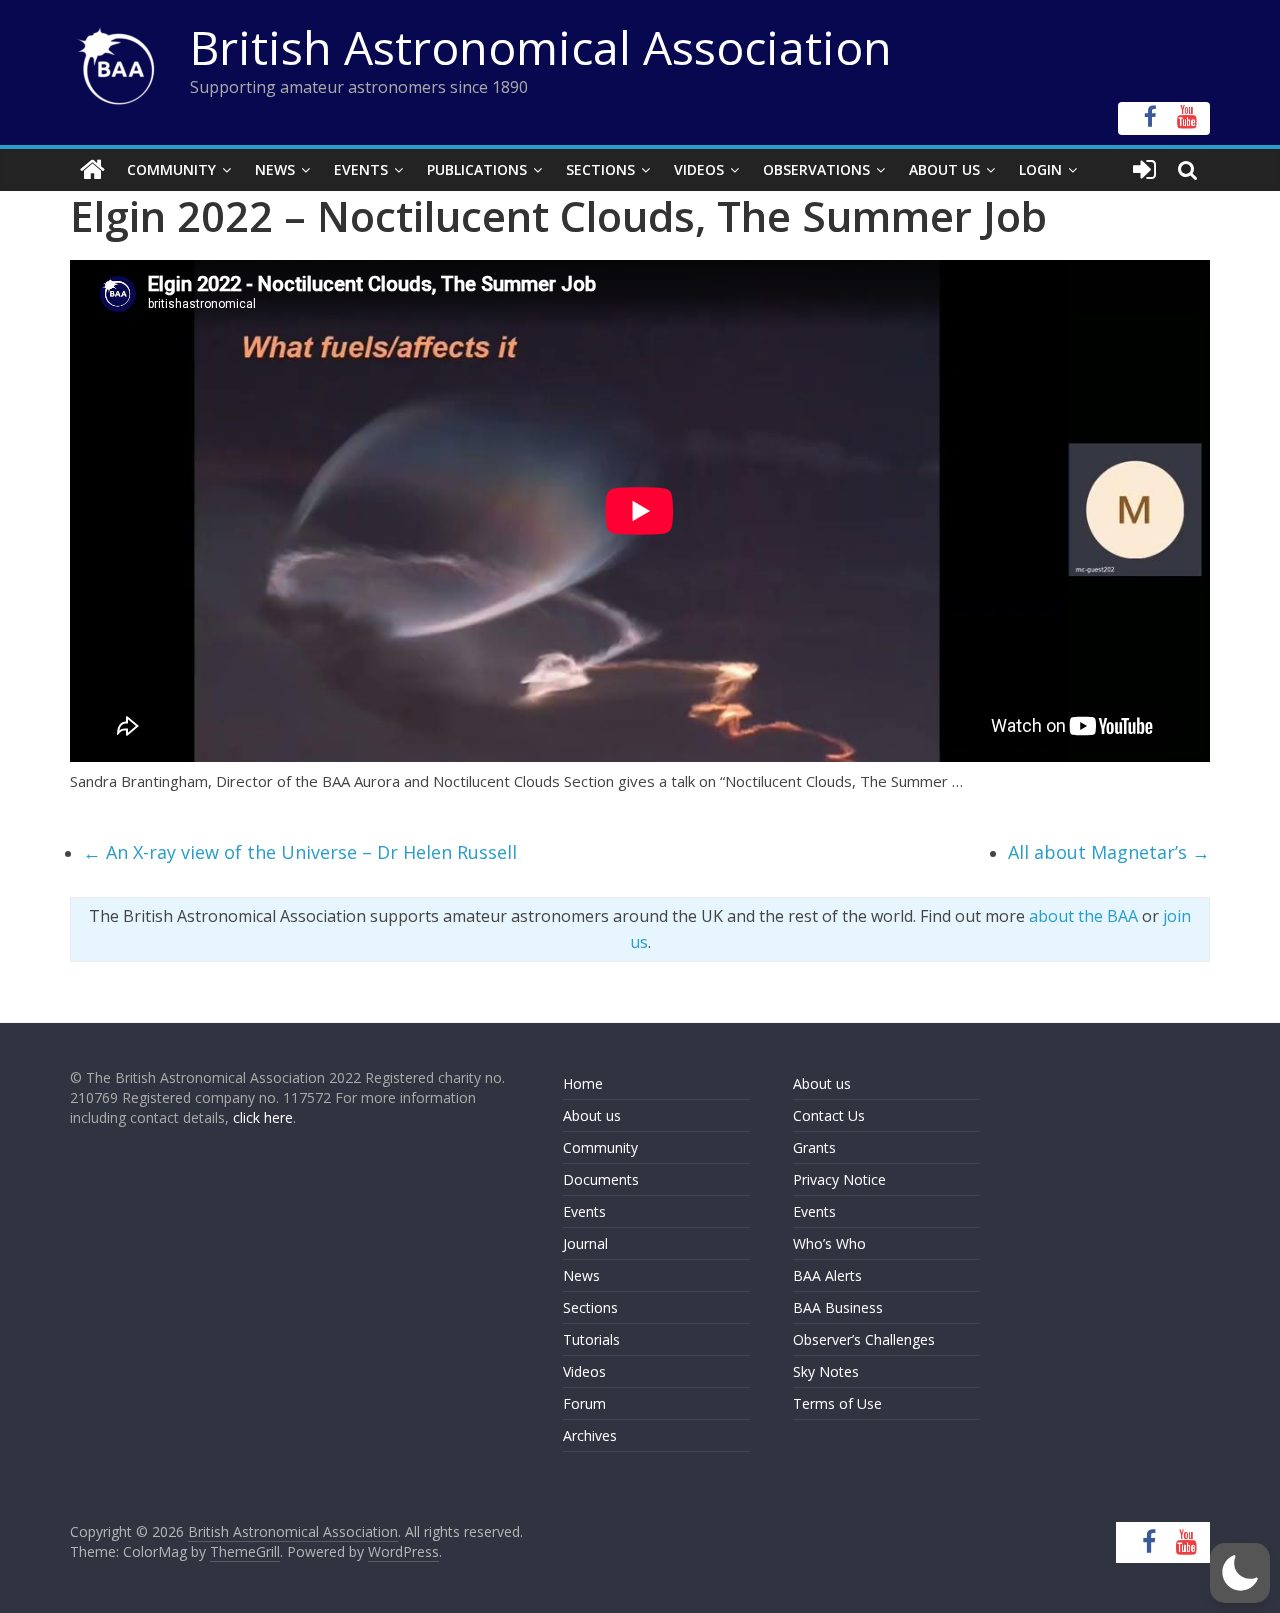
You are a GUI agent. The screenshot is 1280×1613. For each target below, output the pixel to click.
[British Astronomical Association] (92, 170)
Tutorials (591, 1339)
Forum (584, 1403)
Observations (816, 169)
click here (263, 1117)
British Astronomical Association (541, 47)
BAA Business (838, 1307)
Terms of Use (837, 1403)
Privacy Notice (839, 1179)
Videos (699, 169)
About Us (944, 169)
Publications (477, 169)
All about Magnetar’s (1109, 852)
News (275, 169)
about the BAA (1083, 916)
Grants (814, 1147)
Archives (590, 1435)
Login (1040, 169)
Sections (600, 169)
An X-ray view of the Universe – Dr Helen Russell (300, 852)
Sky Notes (826, 1371)
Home (583, 1083)
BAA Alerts (827, 1275)
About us (592, 1115)
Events (361, 169)
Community (171, 169)
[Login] (1144, 170)
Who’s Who (829, 1243)
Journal (585, 1243)
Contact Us (829, 1115)
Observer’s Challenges (864, 1339)
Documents (601, 1179)
